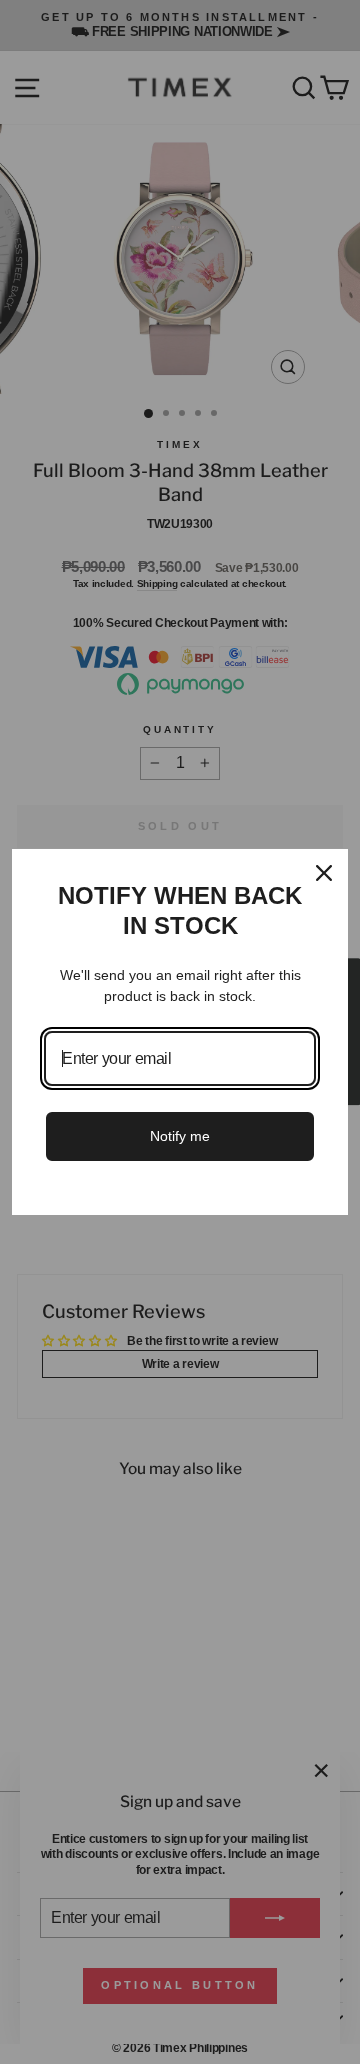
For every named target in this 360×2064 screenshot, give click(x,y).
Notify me (180, 1136)
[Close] (324, 873)
